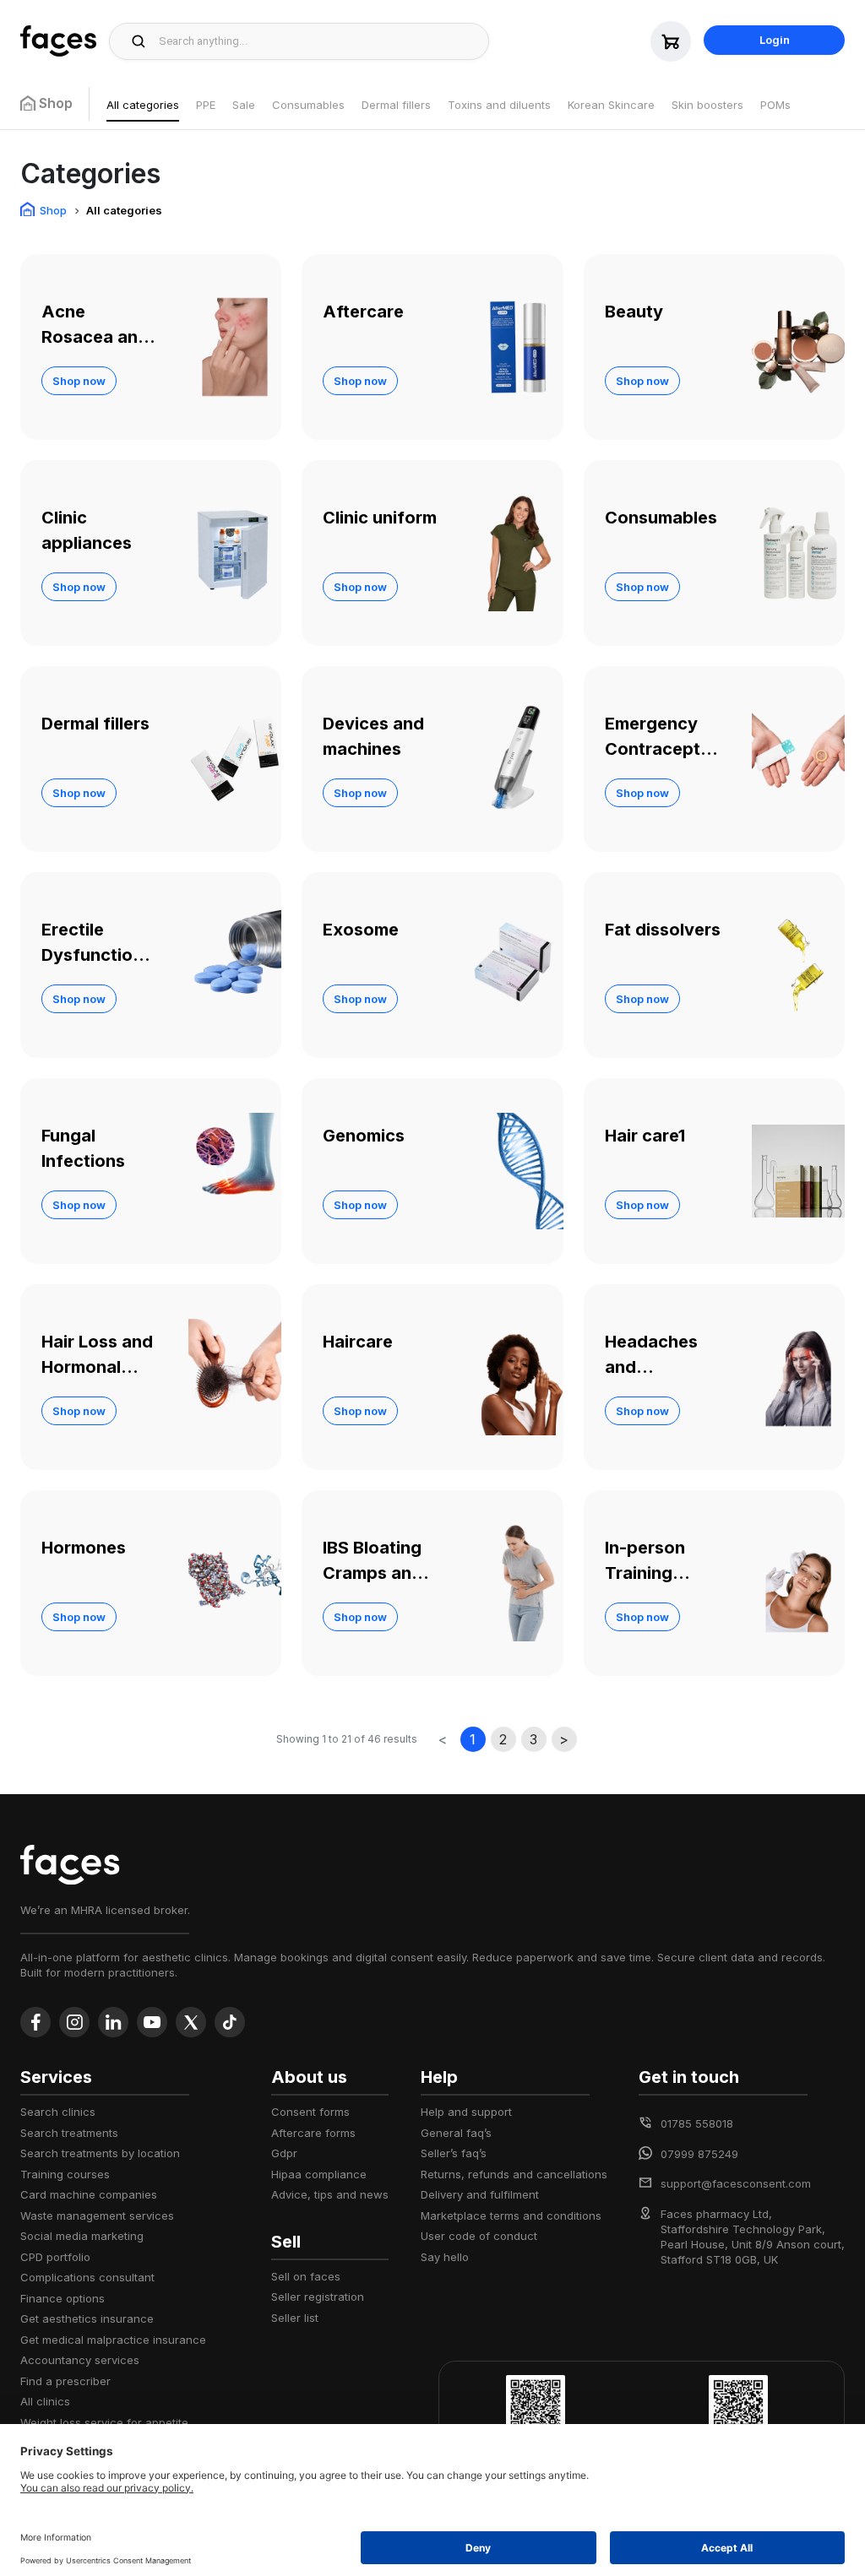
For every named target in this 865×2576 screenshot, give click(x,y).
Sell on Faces (306, 2276)
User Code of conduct (479, 2236)
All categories (143, 105)
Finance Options (63, 2298)
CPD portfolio (55, 2257)
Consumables (308, 105)
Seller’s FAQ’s (454, 2153)
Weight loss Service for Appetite (104, 2422)
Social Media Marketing (82, 2236)
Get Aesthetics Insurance (87, 2318)
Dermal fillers (396, 105)
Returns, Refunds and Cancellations (514, 2174)
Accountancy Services (80, 2360)
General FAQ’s (456, 2133)
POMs (775, 105)
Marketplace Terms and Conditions (511, 2215)
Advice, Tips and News (330, 2194)
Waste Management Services (97, 2215)
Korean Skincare (611, 105)
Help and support (466, 2112)
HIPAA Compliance (319, 2174)
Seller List (295, 2318)
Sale (244, 105)
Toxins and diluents (499, 105)
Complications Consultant (87, 2277)
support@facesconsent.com (736, 2183)
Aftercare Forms (313, 2133)
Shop (53, 210)
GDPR (284, 2153)
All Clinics (45, 2401)
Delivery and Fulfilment (480, 2194)
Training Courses (65, 2174)
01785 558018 (697, 2123)
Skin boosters (707, 105)
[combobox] (319, 41)
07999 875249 (699, 2154)
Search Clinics (58, 2112)
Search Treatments (69, 2133)
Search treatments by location (100, 2153)
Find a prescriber (65, 2381)
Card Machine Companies (89, 2194)
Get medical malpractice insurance (113, 2340)
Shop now (79, 381)
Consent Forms (310, 2112)
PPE (206, 105)
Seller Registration (318, 2297)
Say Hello (445, 2257)
